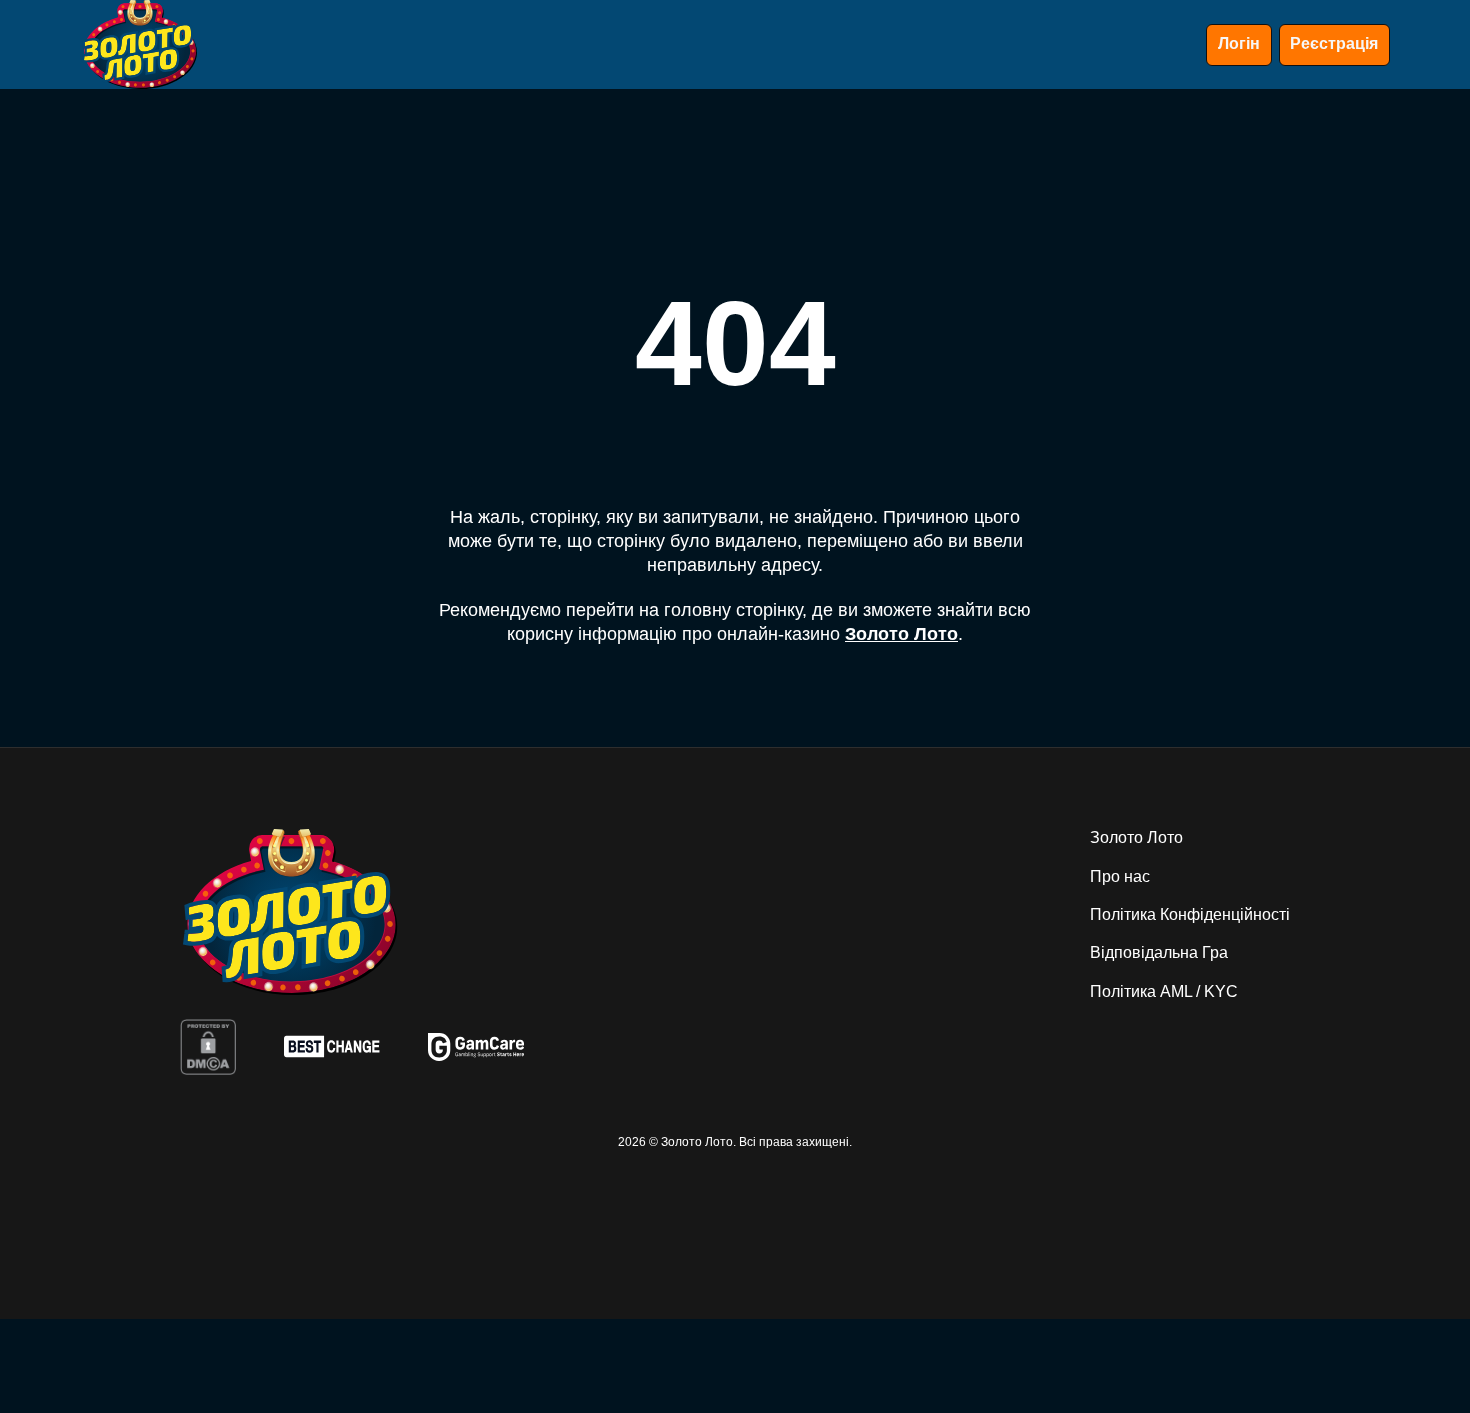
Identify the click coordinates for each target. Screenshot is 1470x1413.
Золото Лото (901, 634)
